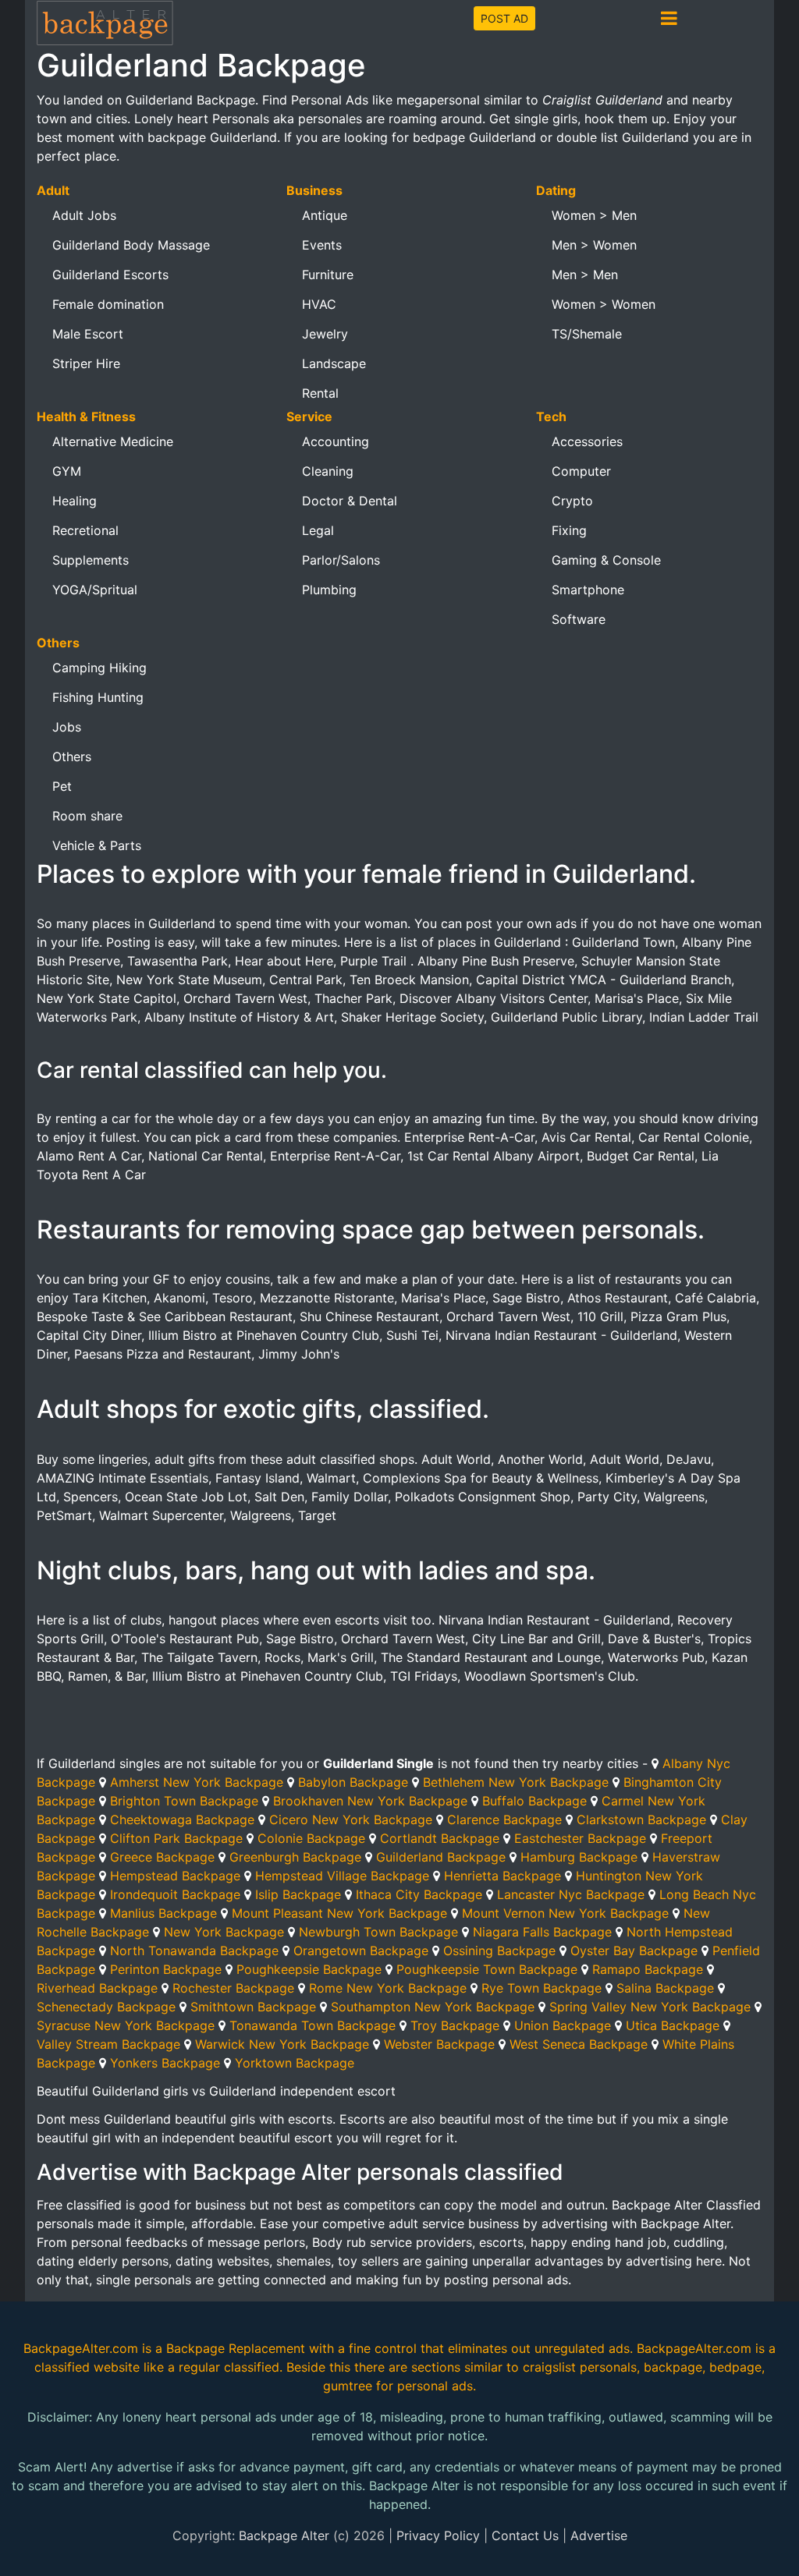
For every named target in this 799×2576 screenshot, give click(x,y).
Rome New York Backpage (388, 1988)
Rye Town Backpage (542, 1988)
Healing (75, 501)
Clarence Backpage (504, 1819)
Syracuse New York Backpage (126, 2025)
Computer (581, 471)
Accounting (336, 441)
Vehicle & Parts (97, 845)
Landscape (334, 363)
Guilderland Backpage (441, 1857)
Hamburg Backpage (579, 1857)
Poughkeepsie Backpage (309, 1969)
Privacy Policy (438, 2535)
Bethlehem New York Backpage (516, 1782)
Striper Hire (86, 363)
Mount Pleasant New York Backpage (339, 1913)
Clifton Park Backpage (176, 1838)
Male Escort (88, 334)
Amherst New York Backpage (197, 1782)
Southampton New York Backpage (433, 2007)
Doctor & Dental (350, 501)
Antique (325, 215)
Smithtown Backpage (253, 2007)
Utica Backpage (673, 2025)
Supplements (91, 560)
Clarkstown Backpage (641, 1819)
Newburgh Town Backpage (378, 1932)
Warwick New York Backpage (282, 2044)
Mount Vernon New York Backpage (565, 1913)
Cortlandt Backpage (440, 1838)
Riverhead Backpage (97, 1988)
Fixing (569, 530)
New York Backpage (224, 1932)
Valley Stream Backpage (108, 2044)
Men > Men (585, 275)
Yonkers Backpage (165, 2063)
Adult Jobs (84, 215)
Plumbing (329, 590)
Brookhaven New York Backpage (370, 1801)
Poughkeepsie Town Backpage (487, 1969)
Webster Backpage (439, 2044)
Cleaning (328, 471)
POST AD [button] (504, 18)
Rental (320, 393)
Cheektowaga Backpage (182, 1819)
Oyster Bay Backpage (634, 1951)
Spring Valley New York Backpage (650, 2007)
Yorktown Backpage (295, 2063)
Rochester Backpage (233, 1988)
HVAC (319, 304)
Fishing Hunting (98, 697)
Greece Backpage (162, 1857)
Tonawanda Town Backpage (312, 2025)
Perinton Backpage (166, 1969)
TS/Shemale (587, 334)
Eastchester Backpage (580, 1838)
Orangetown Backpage (361, 1951)
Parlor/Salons (341, 560)
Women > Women (604, 304)
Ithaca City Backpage (419, 1894)
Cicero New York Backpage (351, 1819)
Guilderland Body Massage (131, 245)
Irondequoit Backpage (175, 1894)
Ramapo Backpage (648, 1969)
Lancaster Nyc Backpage (571, 1894)
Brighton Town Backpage (184, 1801)
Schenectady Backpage (106, 2007)
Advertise (599, 2535)
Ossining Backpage (499, 1951)
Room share (87, 816)
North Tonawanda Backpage (194, 1951)
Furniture (328, 275)
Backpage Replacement (236, 2348)
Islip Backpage (298, 1894)
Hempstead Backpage (175, 1876)
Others (72, 757)
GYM (67, 471)
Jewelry (325, 334)
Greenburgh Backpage (295, 1857)
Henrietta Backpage (502, 1876)
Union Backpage (563, 2025)
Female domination (108, 304)
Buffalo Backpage (534, 1801)
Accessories (587, 441)
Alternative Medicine (113, 441)
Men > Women (594, 245)
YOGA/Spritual (95, 590)
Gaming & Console (606, 560)
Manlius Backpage (163, 1913)
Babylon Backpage (353, 1782)
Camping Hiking (99, 668)
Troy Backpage (455, 2025)
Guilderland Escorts (110, 275)
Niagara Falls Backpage (542, 1932)
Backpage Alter (284, 2535)
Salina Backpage (665, 1988)
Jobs (67, 727)
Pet (62, 786)
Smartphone (588, 590)
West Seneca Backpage (579, 2044)
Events (322, 245)
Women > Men (594, 215)
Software (579, 619)
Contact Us (525, 2535)
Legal (318, 530)
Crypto (572, 501)
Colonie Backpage (311, 1838)
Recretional (85, 530)
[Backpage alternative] (105, 22)
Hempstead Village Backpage (342, 1876)
